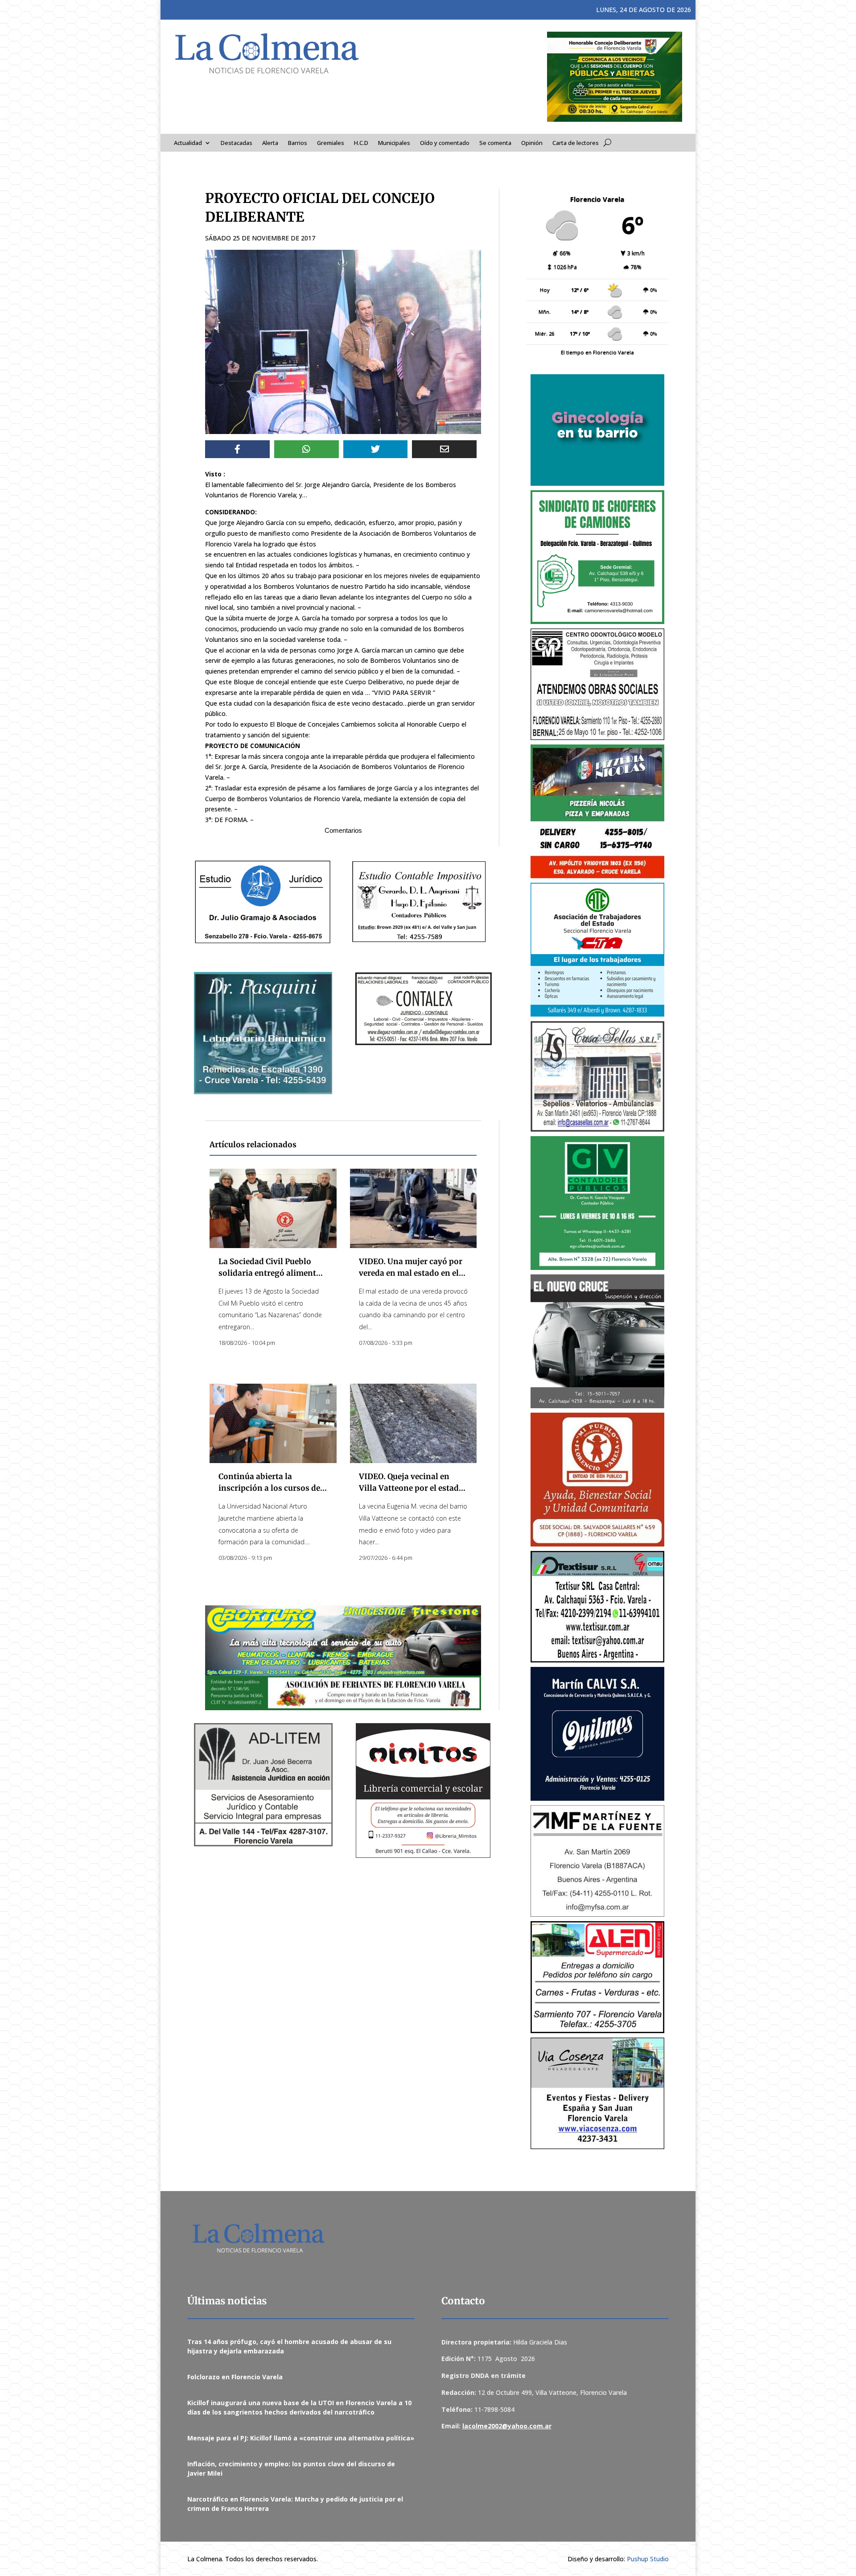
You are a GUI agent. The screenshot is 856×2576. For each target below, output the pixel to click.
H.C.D (361, 143)
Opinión (532, 143)
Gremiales (331, 143)
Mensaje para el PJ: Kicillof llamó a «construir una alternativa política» (301, 2438)
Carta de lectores (576, 143)
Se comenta (495, 143)
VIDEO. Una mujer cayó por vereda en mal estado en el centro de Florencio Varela (411, 1273)
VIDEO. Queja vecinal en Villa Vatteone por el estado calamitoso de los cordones (411, 1488)
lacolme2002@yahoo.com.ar (507, 2426)
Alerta (270, 143)
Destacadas (237, 143)
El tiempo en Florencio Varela (597, 352)
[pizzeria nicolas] (597, 811)
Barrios (298, 143)
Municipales (394, 143)
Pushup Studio (648, 2559)
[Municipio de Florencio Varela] (597, 430)
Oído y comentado (445, 143)
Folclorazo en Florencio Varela (235, 2377)
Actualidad (188, 143)
